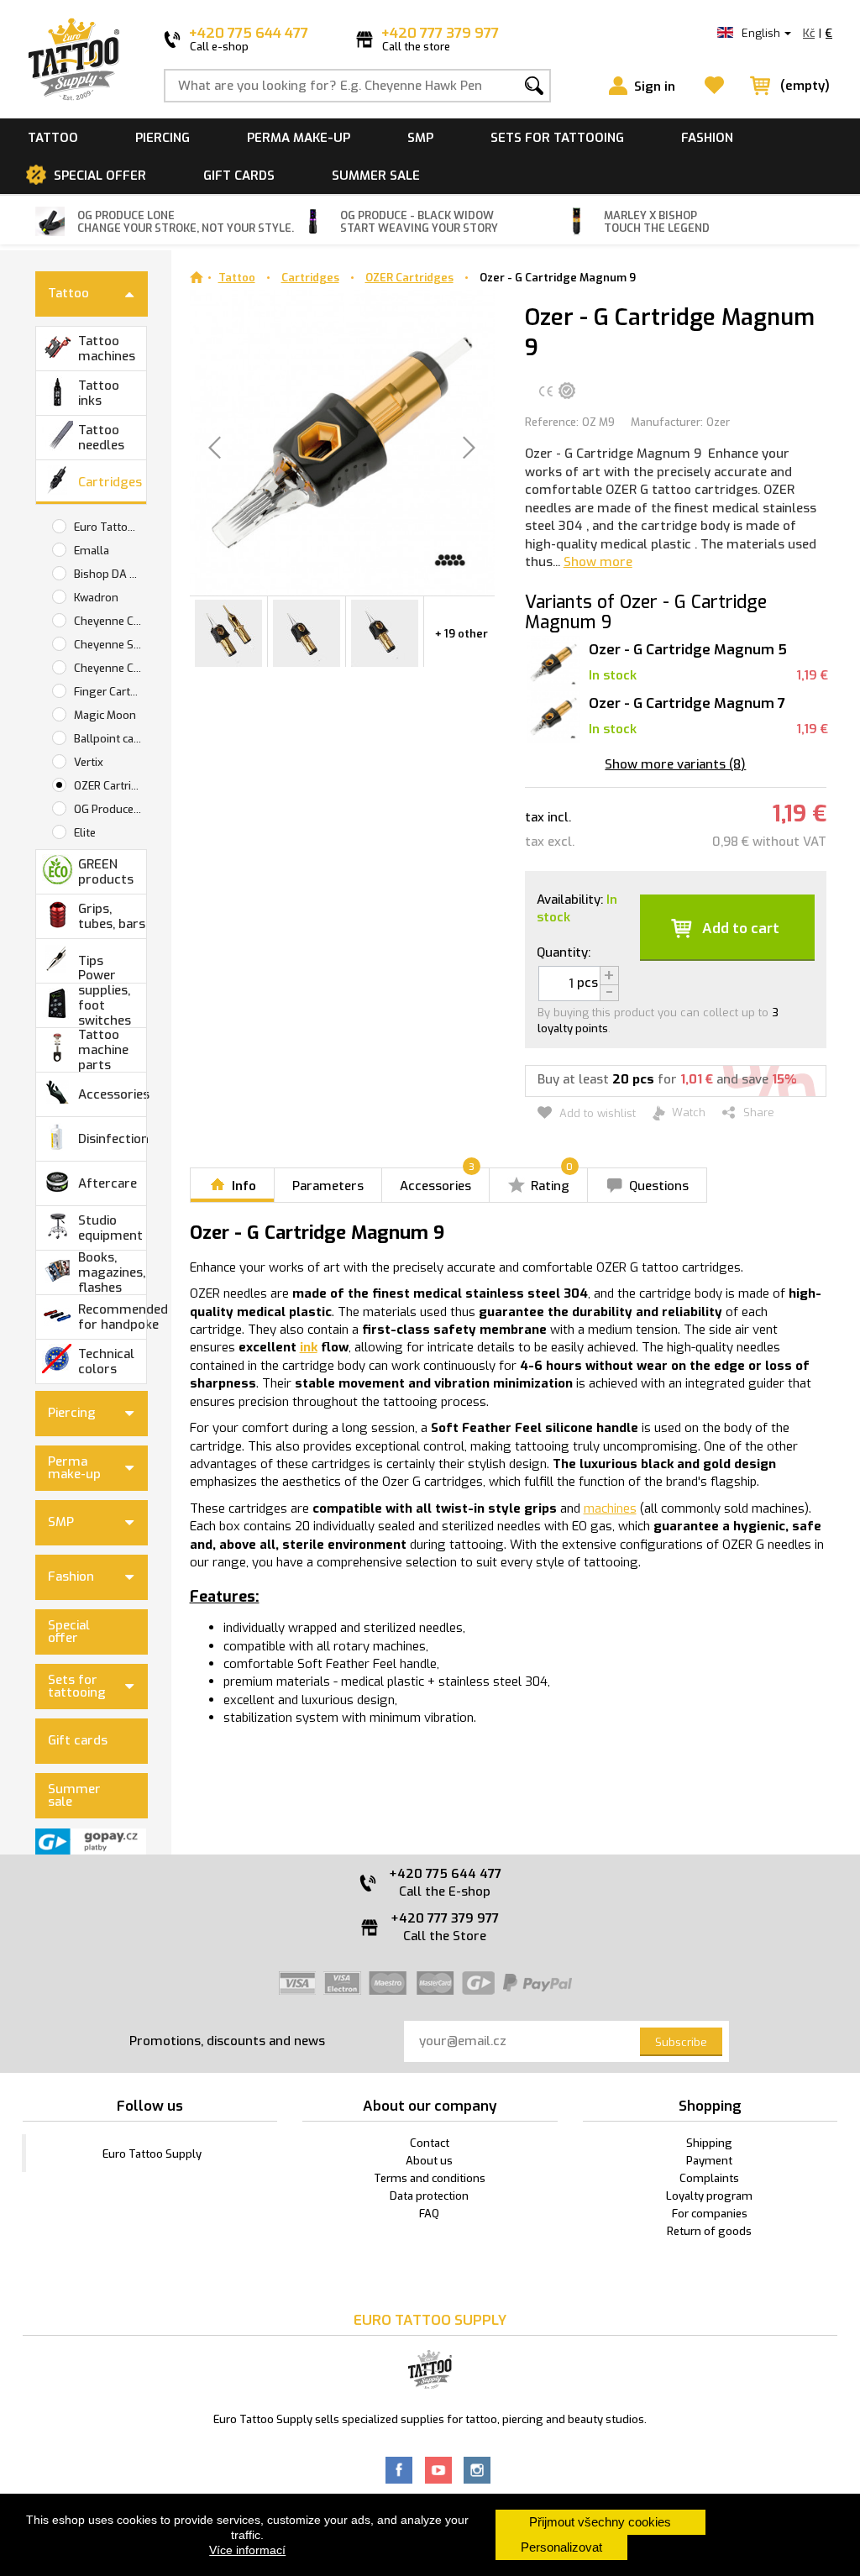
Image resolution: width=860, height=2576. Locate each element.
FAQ (429, 2214)
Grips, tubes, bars (112, 916)
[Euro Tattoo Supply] (74, 59)
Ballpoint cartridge (110, 739)
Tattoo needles (101, 438)
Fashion (707, 138)
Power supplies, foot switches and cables (110, 1005)
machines (610, 1508)
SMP (420, 138)
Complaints (709, 2178)
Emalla (92, 551)
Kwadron (96, 598)
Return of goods (709, 2231)
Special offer (100, 176)
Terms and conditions (430, 2178)
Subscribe (681, 2042)
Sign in (655, 87)
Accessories (112, 1094)
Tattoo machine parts (103, 1050)
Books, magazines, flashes (112, 1272)
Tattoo (53, 138)
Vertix (89, 762)
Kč (809, 33)
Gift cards (239, 176)
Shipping (709, 2143)
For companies (710, 2214)
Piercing (163, 138)
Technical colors (106, 1361)
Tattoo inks (99, 393)
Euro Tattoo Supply (110, 527)
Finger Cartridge (110, 692)
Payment (709, 2161)
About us (429, 2161)
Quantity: (564, 952)
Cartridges (110, 482)
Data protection (429, 2196)
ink (309, 1347)
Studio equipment (110, 1228)
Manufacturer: (667, 422)
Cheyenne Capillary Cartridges (110, 621)
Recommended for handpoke (112, 1317)
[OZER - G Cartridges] (228, 632)
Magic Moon (105, 715)
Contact (430, 2143)
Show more (598, 562)
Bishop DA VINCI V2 (110, 574)
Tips (91, 961)
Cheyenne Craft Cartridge (110, 668)
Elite (85, 833)
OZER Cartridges (110, 786)
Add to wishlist (596, 1113)
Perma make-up (299, 138)
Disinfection (112, 1139)
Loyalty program (709, 2196)
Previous (196, 637)
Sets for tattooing (557, 138)
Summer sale (376, 176)
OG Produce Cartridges (110, 809)
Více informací (247, 2550)
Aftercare (107, 1183)
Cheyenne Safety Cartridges (110, 645)
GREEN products (106, 872)
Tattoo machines (107, 349)
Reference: (552, 422)
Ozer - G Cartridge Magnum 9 (558, 278)
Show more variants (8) (675, 764)
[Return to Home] (196, 278)
